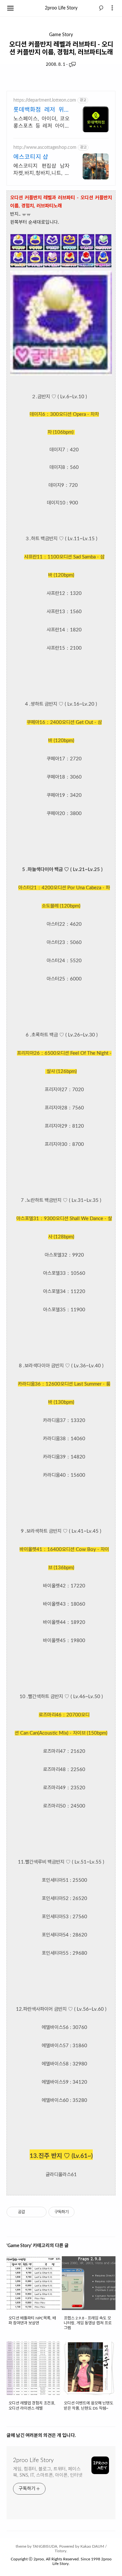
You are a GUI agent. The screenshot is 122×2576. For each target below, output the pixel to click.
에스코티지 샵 (31, 157)
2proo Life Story (61, 8)
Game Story (61, 35)
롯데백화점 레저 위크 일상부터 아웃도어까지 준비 (41, 111)
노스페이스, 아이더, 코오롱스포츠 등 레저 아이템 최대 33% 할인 (41, 123)
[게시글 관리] (39, 2212)
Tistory (61, 2551)
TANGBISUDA (45, 2546)
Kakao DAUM (92, 2546)
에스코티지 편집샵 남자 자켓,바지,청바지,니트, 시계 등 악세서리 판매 (41, 170)
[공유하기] (31, 2212)
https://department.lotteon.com (45, 100)
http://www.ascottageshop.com (45, 148)
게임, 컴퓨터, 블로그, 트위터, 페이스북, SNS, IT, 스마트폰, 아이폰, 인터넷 (48, 2472)
